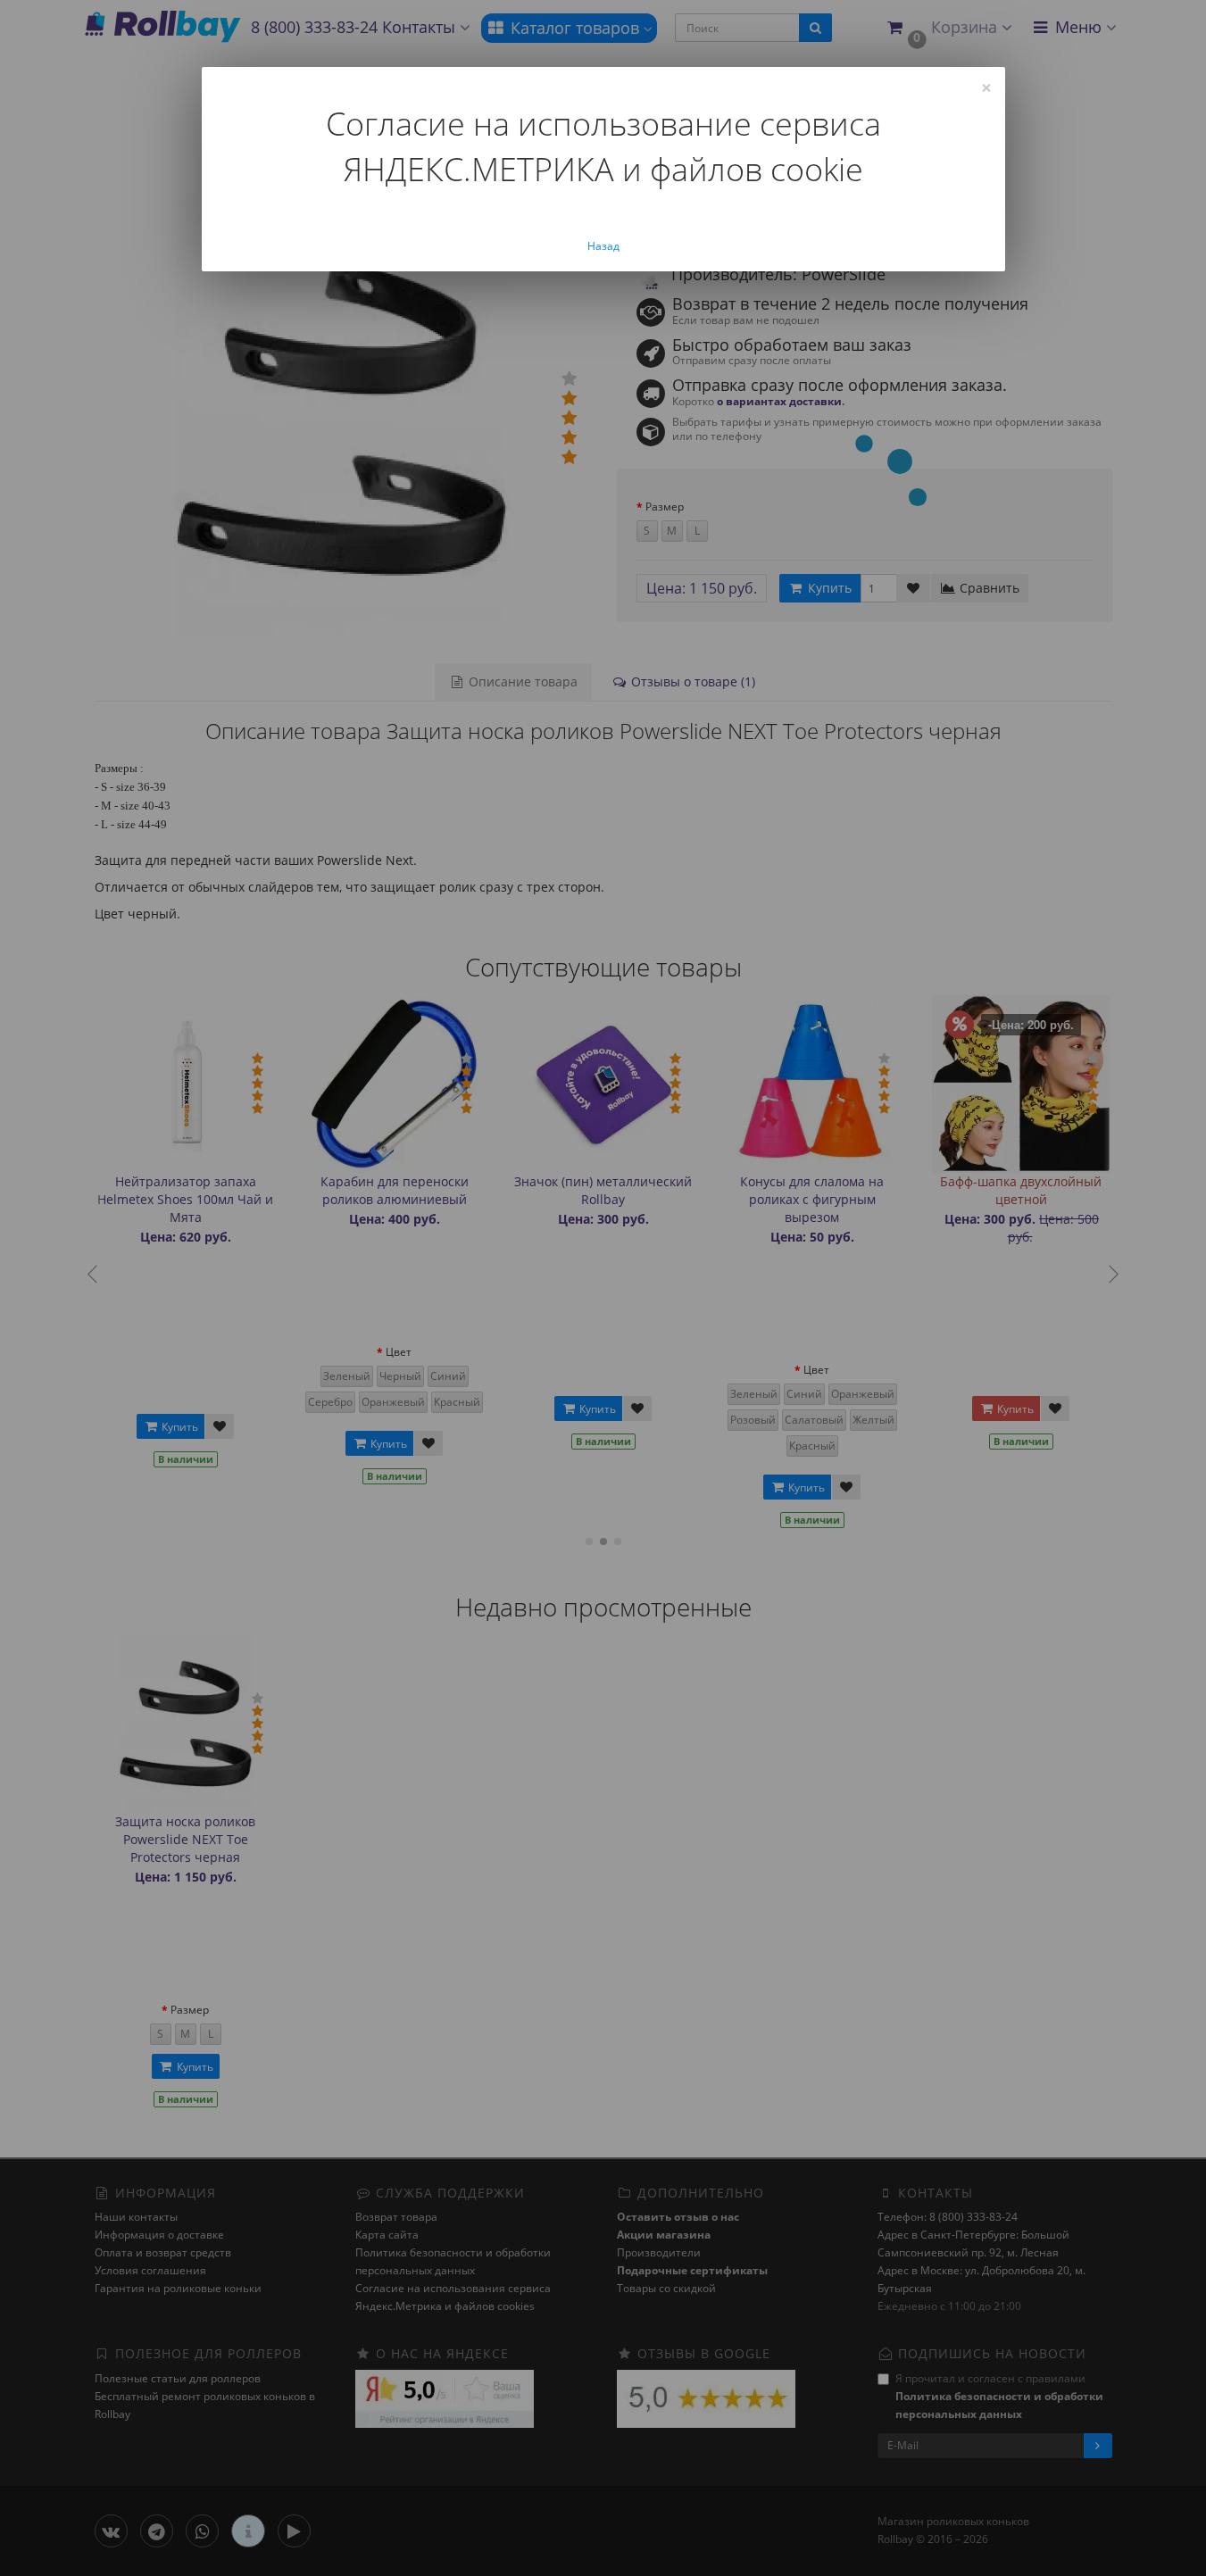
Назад (603, 246)
